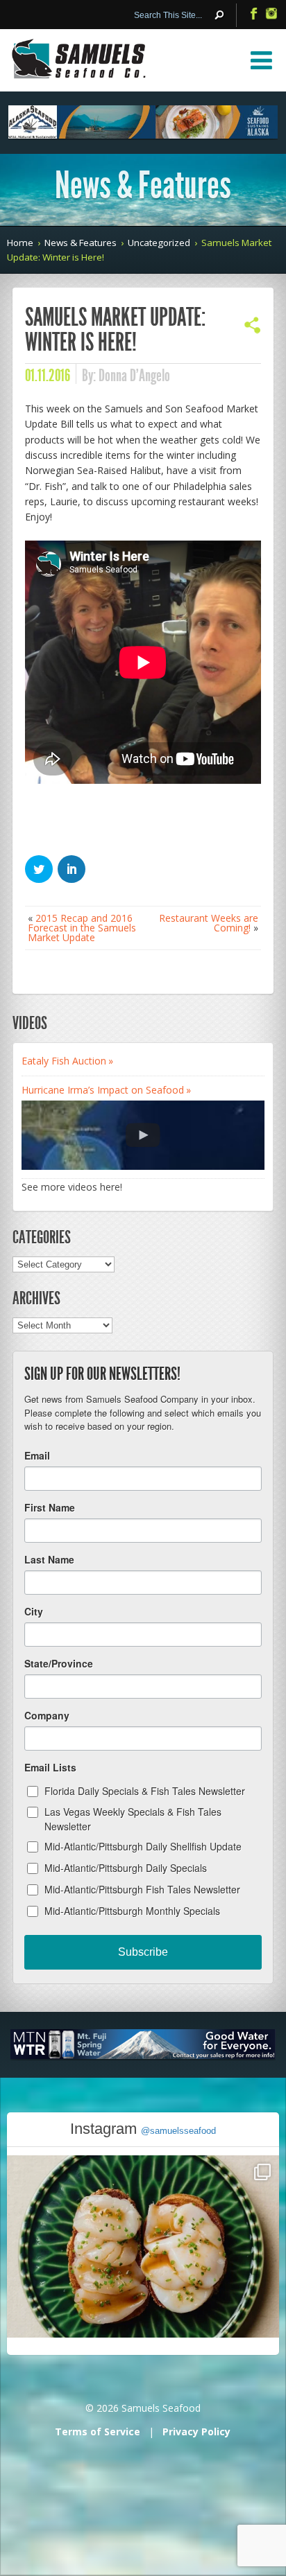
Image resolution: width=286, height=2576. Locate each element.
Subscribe (143, 1952)
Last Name (49, 1559)
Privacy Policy (196, 2432)
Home (20, 243)
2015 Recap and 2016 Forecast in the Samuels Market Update (82, 928)
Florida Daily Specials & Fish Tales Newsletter (145, 1791)
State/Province (59, 1663)
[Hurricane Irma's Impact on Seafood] (143, 1135)
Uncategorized (159, 243)
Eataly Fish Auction (64, 1061)
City (34, 1611)
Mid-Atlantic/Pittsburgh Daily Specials (126, 1868)
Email (37, 1455)
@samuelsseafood (178, 2131)
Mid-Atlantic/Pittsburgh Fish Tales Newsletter (142, 1889)
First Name (50, 1507)
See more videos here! (72, 1187)
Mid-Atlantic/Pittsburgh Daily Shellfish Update (143, 1846)
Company (47, 1715)
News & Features (81, 243)
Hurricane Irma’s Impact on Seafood (103, 1090)
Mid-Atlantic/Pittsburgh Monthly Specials (132, 1911)
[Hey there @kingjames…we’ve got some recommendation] (143, 2291)
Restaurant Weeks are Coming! (209, 923)
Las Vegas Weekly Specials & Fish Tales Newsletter (133, 1819)
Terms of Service (98, 2432)
